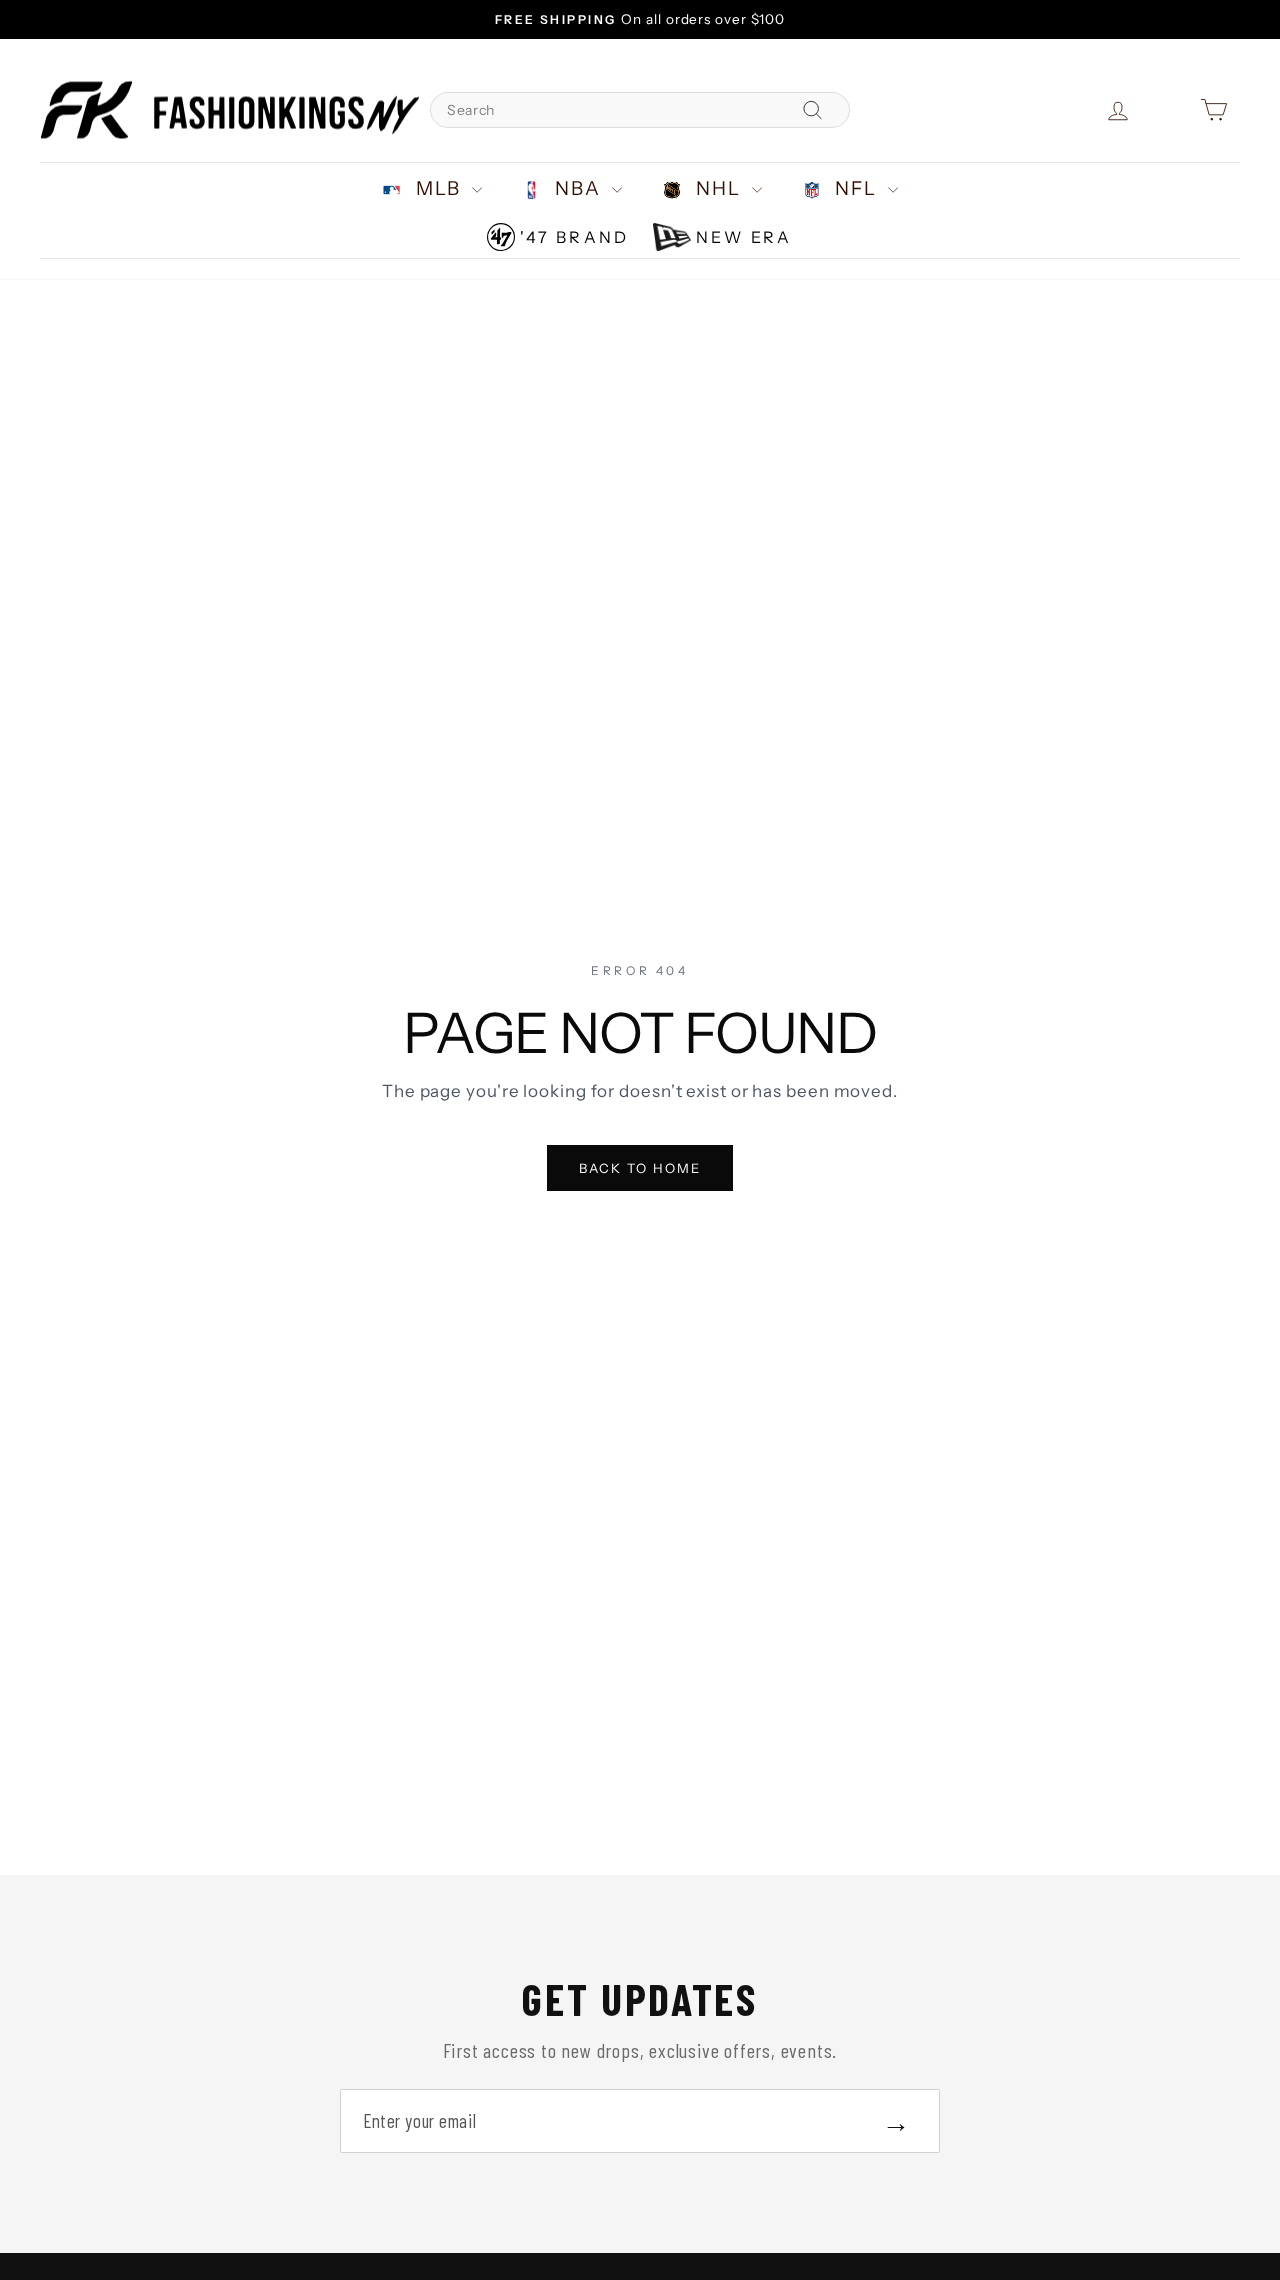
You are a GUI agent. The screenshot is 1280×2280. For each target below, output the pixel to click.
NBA (579, 188)
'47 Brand (574, 237)
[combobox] (640, 110)
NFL (857, 188)
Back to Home (640, 1168)
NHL (718, 188)
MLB (438, 188)
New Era (744, 237)
